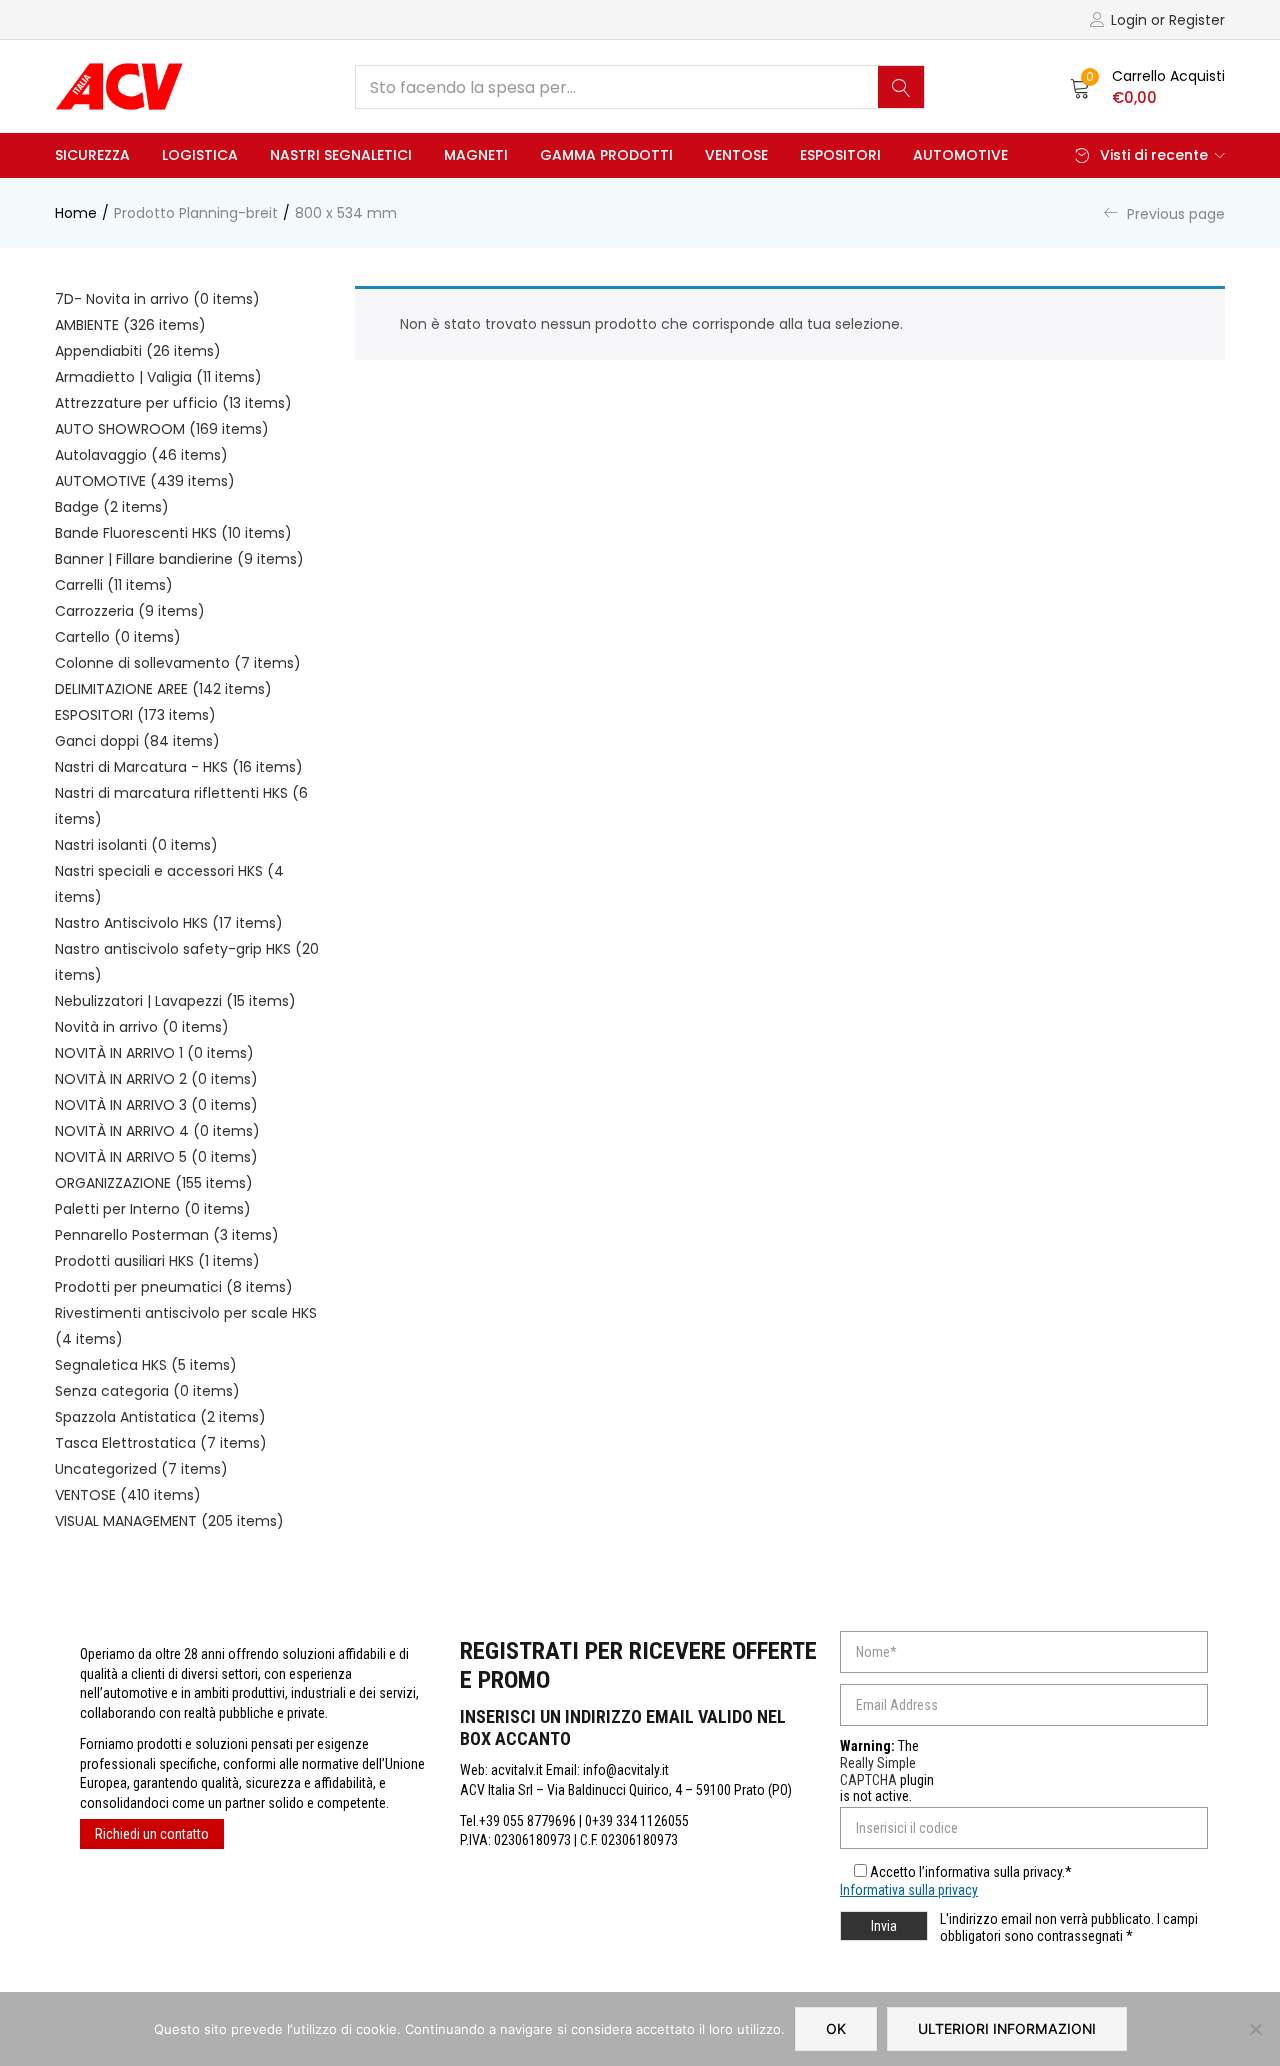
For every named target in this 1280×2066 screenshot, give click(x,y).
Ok (836, 2028)
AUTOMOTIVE (960, 155)
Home (76, 213)
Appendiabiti (138, 351)
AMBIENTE (130, 325)
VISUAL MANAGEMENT (169, 1521)
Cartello (118, 637)
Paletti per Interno (153, 1209)
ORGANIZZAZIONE (154, 1183)
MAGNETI (476, 155)
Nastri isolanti (136, 845)
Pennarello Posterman (167, 1235)
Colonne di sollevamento (178, 663)
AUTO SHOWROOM (162, 429)
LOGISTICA (200, 155)
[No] (1255, 2029)
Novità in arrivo (142, 1027)
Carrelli (114, 585)
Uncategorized (141, 1469)
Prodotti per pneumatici (174, 1287)
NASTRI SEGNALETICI (341, 155)
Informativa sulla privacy (909, 1890)
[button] (1147, 87)
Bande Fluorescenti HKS (173, 533)
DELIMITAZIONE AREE (163, 689)
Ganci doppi (137, 741)
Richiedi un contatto (152, 1834)
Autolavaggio (141, 455)
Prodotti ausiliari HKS (157, 1261)
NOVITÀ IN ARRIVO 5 (156, 1157)
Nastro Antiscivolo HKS (169, 923)
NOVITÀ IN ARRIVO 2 (156, 1079)
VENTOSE (736, 155)
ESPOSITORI (840, 155)
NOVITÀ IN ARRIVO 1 (154, 1053)
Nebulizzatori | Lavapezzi (175, 1001)
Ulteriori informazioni (1007, 2028)
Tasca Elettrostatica (161, 1443)
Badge (112, 507)
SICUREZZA (92, 155)
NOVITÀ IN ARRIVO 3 (156, 1105)
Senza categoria (147, 1391)
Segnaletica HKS (146, 1365)
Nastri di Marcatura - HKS (179, 767)
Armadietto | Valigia (158, 377)
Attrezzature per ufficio (173, 403)
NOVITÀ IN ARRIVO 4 (157, 1131)
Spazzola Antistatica (160, 1417)
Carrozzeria (130, 611)
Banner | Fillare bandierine (179, 559)
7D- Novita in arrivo (157, 299)
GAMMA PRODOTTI (606, 155)
